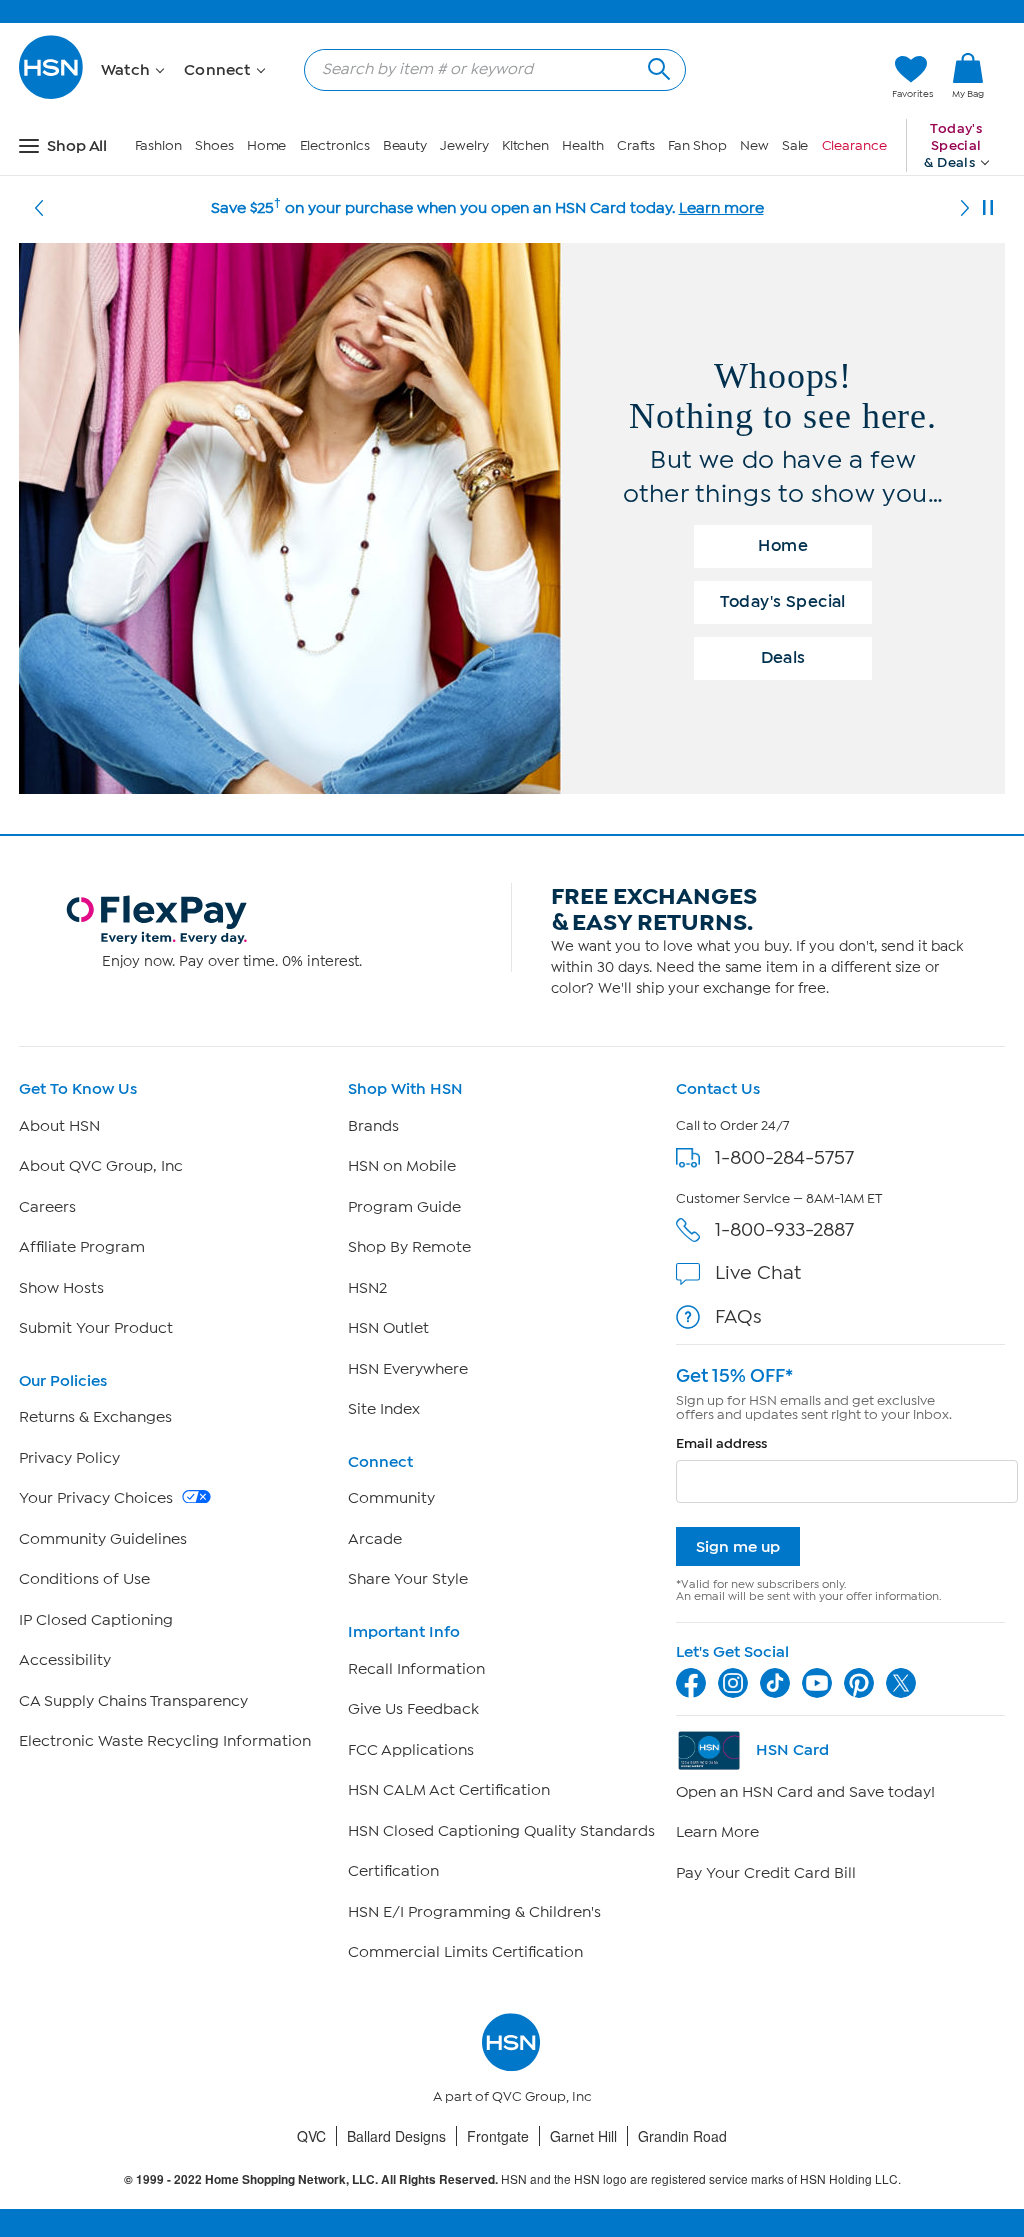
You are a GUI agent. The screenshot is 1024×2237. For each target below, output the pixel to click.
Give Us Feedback (413, 1709)
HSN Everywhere (408, 1369)
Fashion (158, 145)
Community (391, 1498)
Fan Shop (697, 145)
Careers (47, 1207)
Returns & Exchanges (95, 1417)
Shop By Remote (409, 1247)
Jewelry (464, 145)
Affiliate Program (82, 1247)
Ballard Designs (396, 2136)
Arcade (375, 1539)
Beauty (405, 145)
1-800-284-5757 (784, 1157)
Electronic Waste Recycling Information (165, 1741)
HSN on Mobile (402, 1166)
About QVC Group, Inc (101, 1166)
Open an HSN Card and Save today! (805, 1792)
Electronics (335, 145)
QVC (311, 2136)
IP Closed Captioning (96, 1620)
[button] (782, 77)
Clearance (854, 145)
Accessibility (65, 1660)
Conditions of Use (84, 1579)
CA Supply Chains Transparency (133, 1701)
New (754, 145)
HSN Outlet (388, 1328)
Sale (795, 145)
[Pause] (988, 208)
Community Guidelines (103, 1539)
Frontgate (498, 2136)
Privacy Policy (69, 1458)
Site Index (384, 1409)
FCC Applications (411, 1750)
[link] (968, 77)
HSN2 (367, 1288)
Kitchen (525, 145)
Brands (373, 1126)
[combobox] (487, 69)
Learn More (717, 1832)
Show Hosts (61, 1288)
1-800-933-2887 (784, 1229)
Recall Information (416, 1669)
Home (267, 145)
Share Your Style (408, 1579)
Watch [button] (127, 70)
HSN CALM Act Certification (449, 1790)
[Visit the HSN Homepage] (52, 95)
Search (656, 66)
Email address (721, 1443)
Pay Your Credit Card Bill (766, 1873)
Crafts (636, 145)
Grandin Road (682, 2136)
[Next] (965, 208)
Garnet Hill (583, 2136)
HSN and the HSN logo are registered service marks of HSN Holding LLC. (512, 2179)
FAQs (738, 1316)
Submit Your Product (96, 1328)
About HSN (59, 1126)
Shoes (214, 145)
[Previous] (39, 208)
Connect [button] (219, 70)
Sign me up (738, 1546)
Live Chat (758, 1272)
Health (582, 145)
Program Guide (404, 1207)
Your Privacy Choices (98, 1498)
